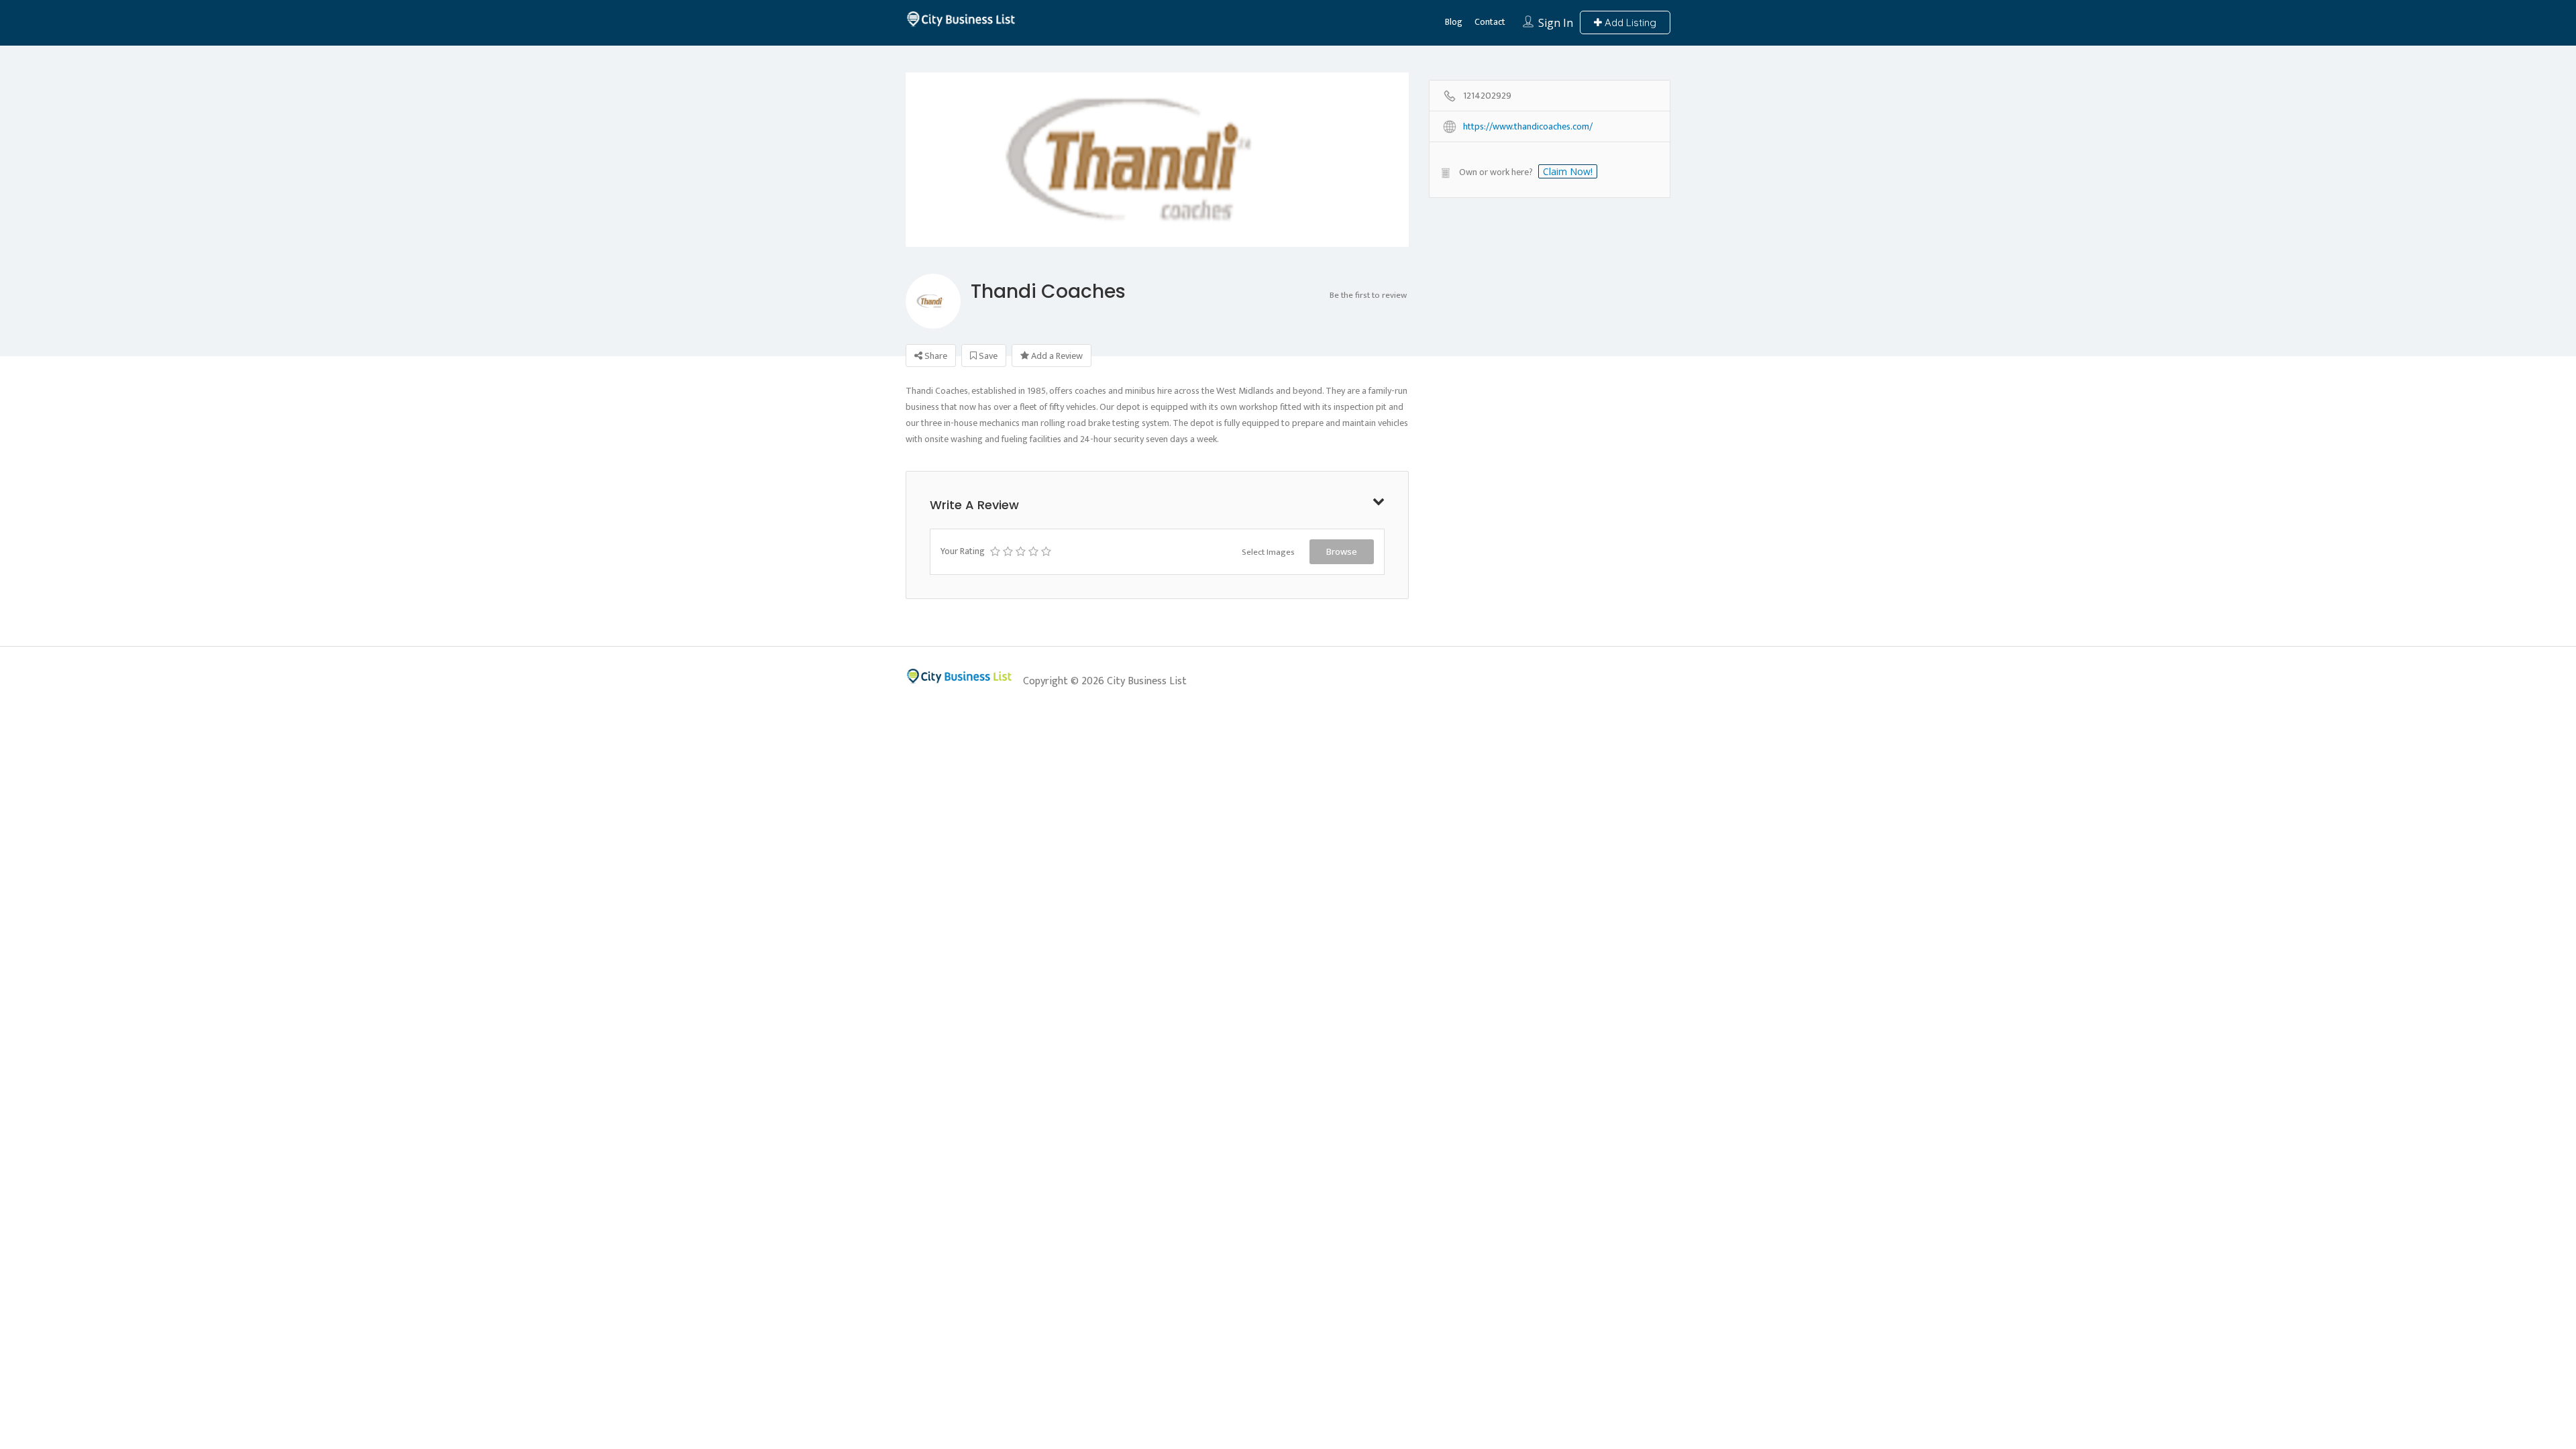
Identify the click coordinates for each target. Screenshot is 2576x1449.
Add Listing (1629, 22)
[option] (1157, 223)
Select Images (1268, 552)
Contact (1490, 22)
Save (987, 356)
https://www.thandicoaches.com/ (1528, 127)
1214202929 (1487, 96)
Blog (1454, 22)
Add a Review (1056, 356)
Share (935, 356)
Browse (1342, 551)
